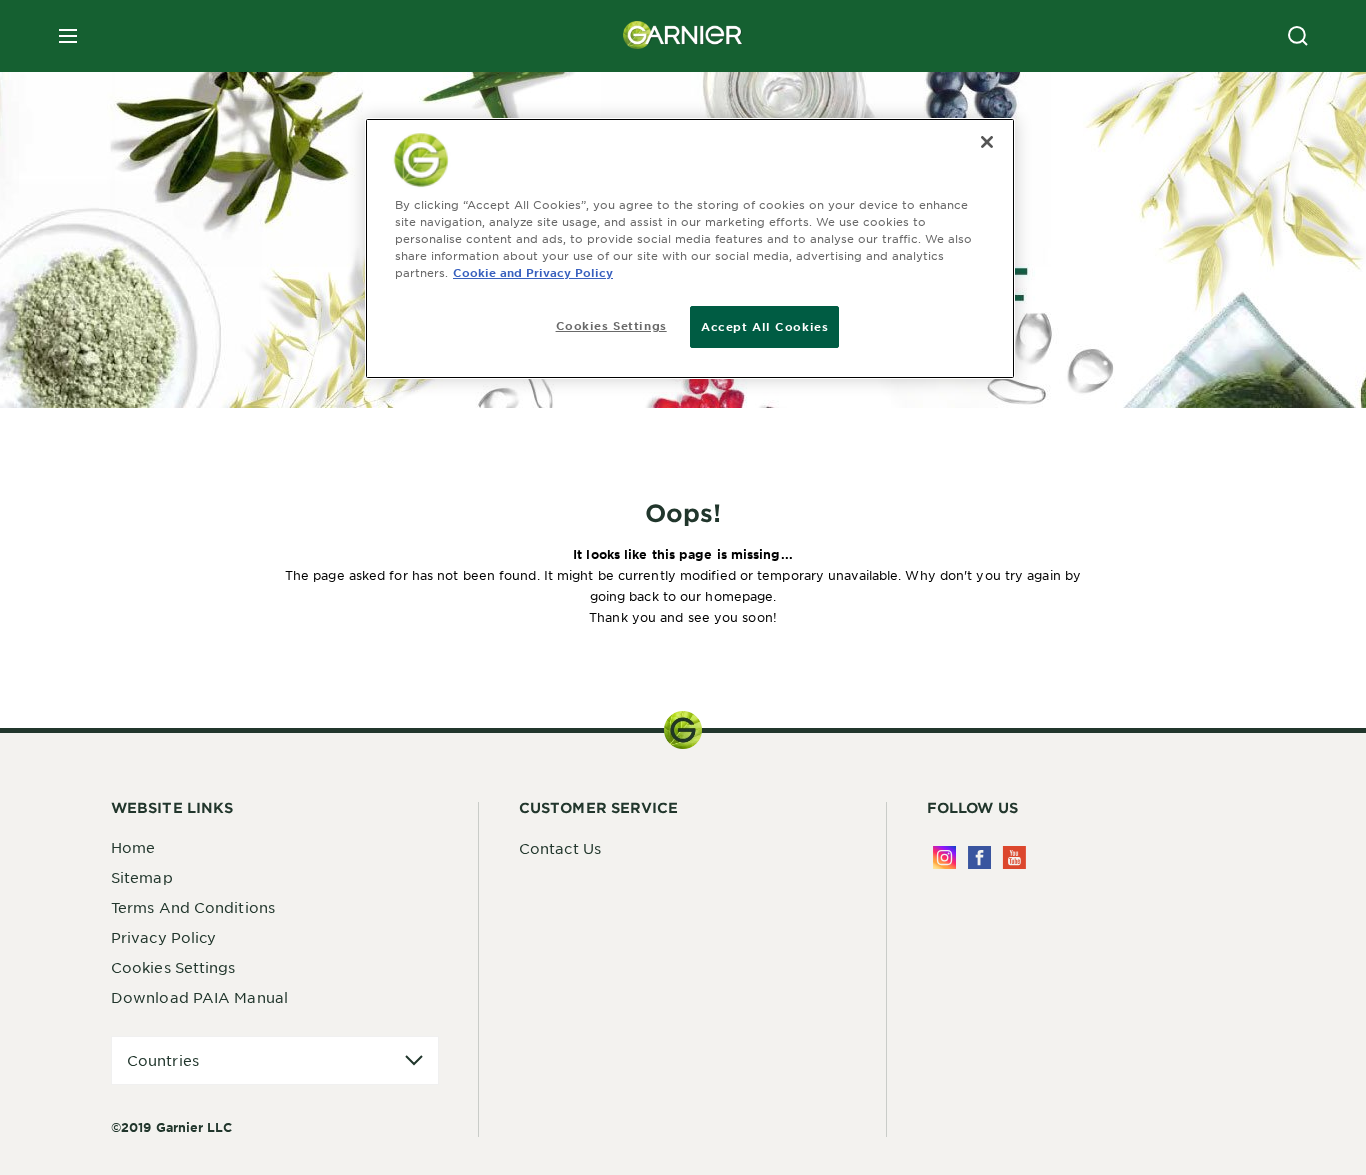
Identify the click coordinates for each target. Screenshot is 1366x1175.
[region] (690, 248)
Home (133, 847)
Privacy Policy (163, 937)
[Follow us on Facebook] (979, 857)
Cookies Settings (173, 967)
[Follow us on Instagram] (944, 857)
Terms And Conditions (193, 907)
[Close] (987, 142)
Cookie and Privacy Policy (533, 272)
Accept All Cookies (764, 326)
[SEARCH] (1298, 36)
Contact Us (560, 848)
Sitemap (142, 877)
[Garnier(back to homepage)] (683, 36)
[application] (275, 1060)
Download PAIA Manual (199, 997)
